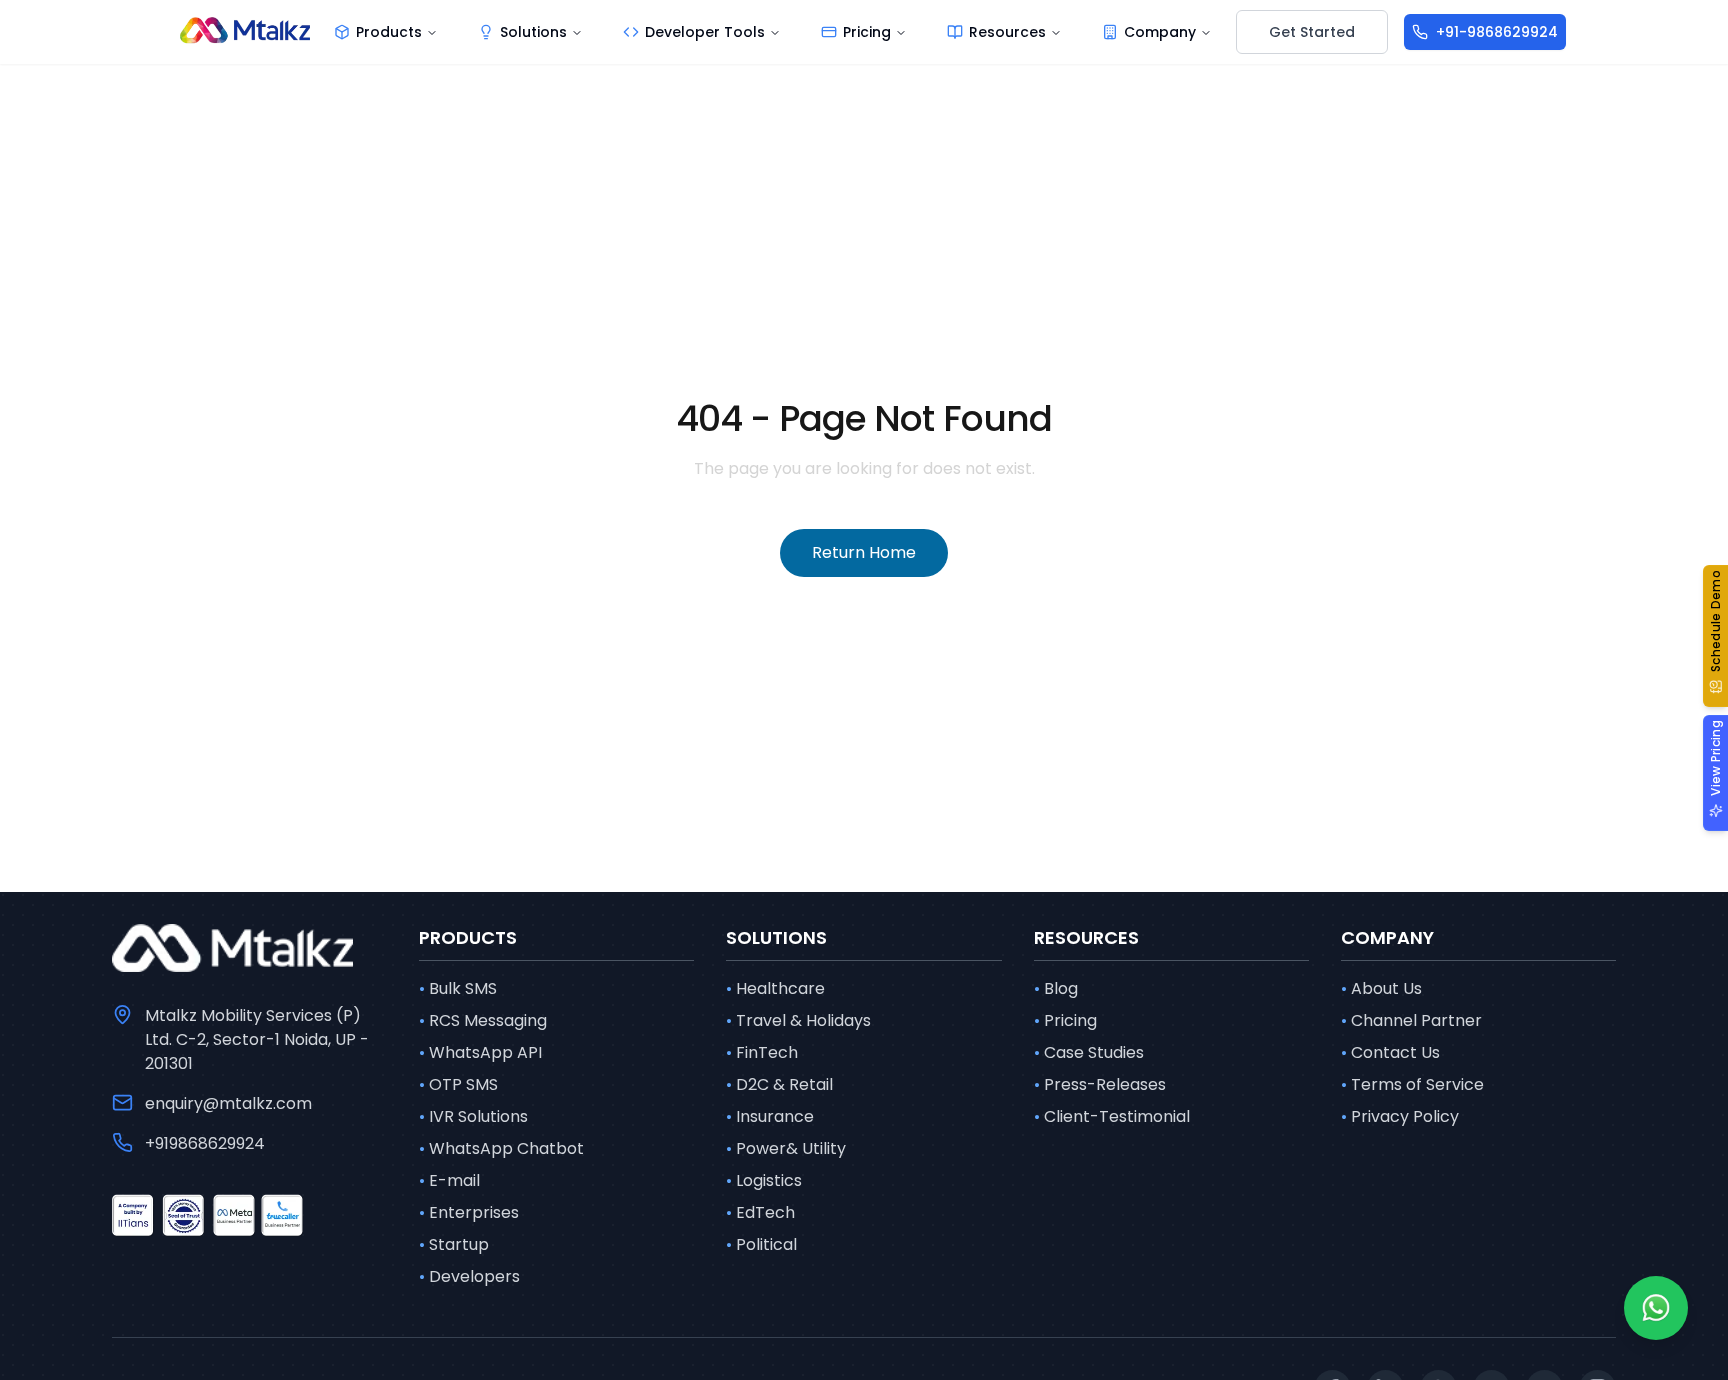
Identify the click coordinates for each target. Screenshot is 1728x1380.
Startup (454, 1244)
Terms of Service (1412, 1084)
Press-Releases (1100, 1084)
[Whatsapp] (1656, 1308)
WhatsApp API (480, 1052)
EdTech (760, 1212)
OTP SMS (458, 1084)
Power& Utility (786, 1148)
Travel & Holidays (798, 1020)
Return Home (864, 552)
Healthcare (775, 988)
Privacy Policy (1400, 1116)
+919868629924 (205, 1143)
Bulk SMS (458, 988)
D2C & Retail (779, 1084)
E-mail (449, 1180)
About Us (1381, 988)
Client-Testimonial (1112, 1116)
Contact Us (1390, 1052)
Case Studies (1089, 1052)
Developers (469, 1276)
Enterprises (469, 1212)
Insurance (770, 1116)
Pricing (1065, 1020)
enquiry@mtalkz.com (228, 1103)
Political (761, 1244)
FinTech (762, 1052)
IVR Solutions (473, 1116)
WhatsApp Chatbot (501, 1148)
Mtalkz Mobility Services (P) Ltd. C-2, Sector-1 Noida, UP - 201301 (257, 1039)
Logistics (764, 1180)
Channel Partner (1411, 1020)
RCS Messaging (483, 1020)
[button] (1715, 636)
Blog (1056, 988)
